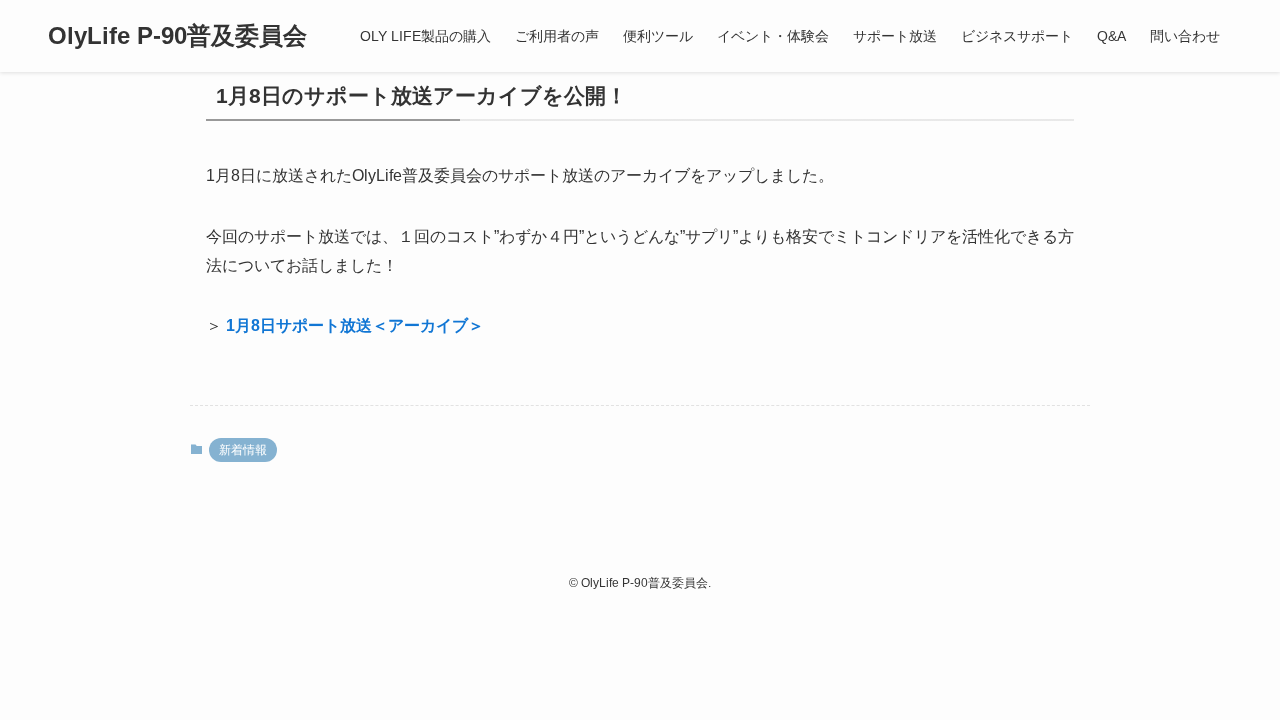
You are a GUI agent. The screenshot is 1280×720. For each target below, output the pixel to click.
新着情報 (243, 450)
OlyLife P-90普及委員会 (177, 36)
